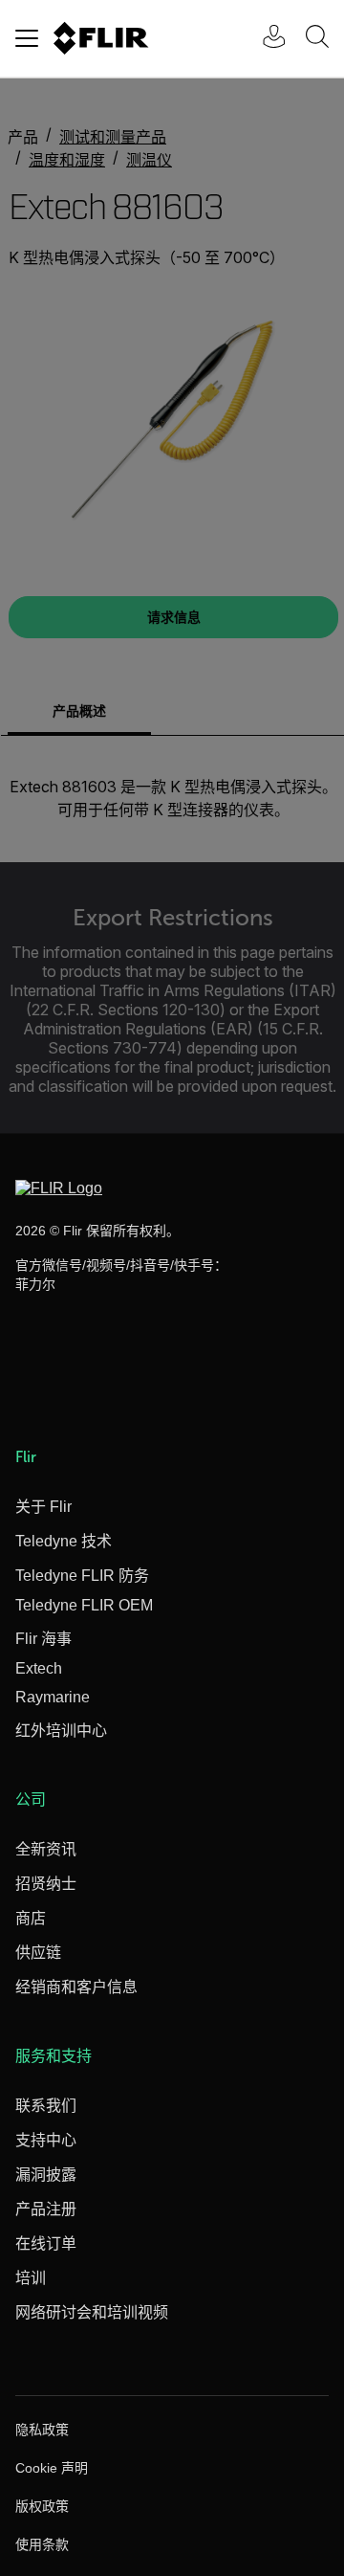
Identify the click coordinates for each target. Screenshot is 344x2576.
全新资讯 (46, 1849)
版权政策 (42, 2506)
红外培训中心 (61, 1731)
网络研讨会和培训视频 (92, 2312)
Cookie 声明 (52, 2468)
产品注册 (46, 2209)
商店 (31, 1918)
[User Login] (264, 39)
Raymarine (53, 1697)
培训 (31, 2278)
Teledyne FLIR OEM (84, 1605)
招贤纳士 (46, 1884)
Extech (39, 1668)
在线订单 (46, 2243)
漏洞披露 (46, 2175)
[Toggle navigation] (27, 38)
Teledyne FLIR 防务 (82, 1576)
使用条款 (42, 2544)
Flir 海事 (43, 1639)
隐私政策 (42, 2430)
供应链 (38, 1953)
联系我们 (46, 2106)
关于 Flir (43, 1507)
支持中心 (46, 2140)
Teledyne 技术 (64, 1541)
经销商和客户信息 (76, 1987)
